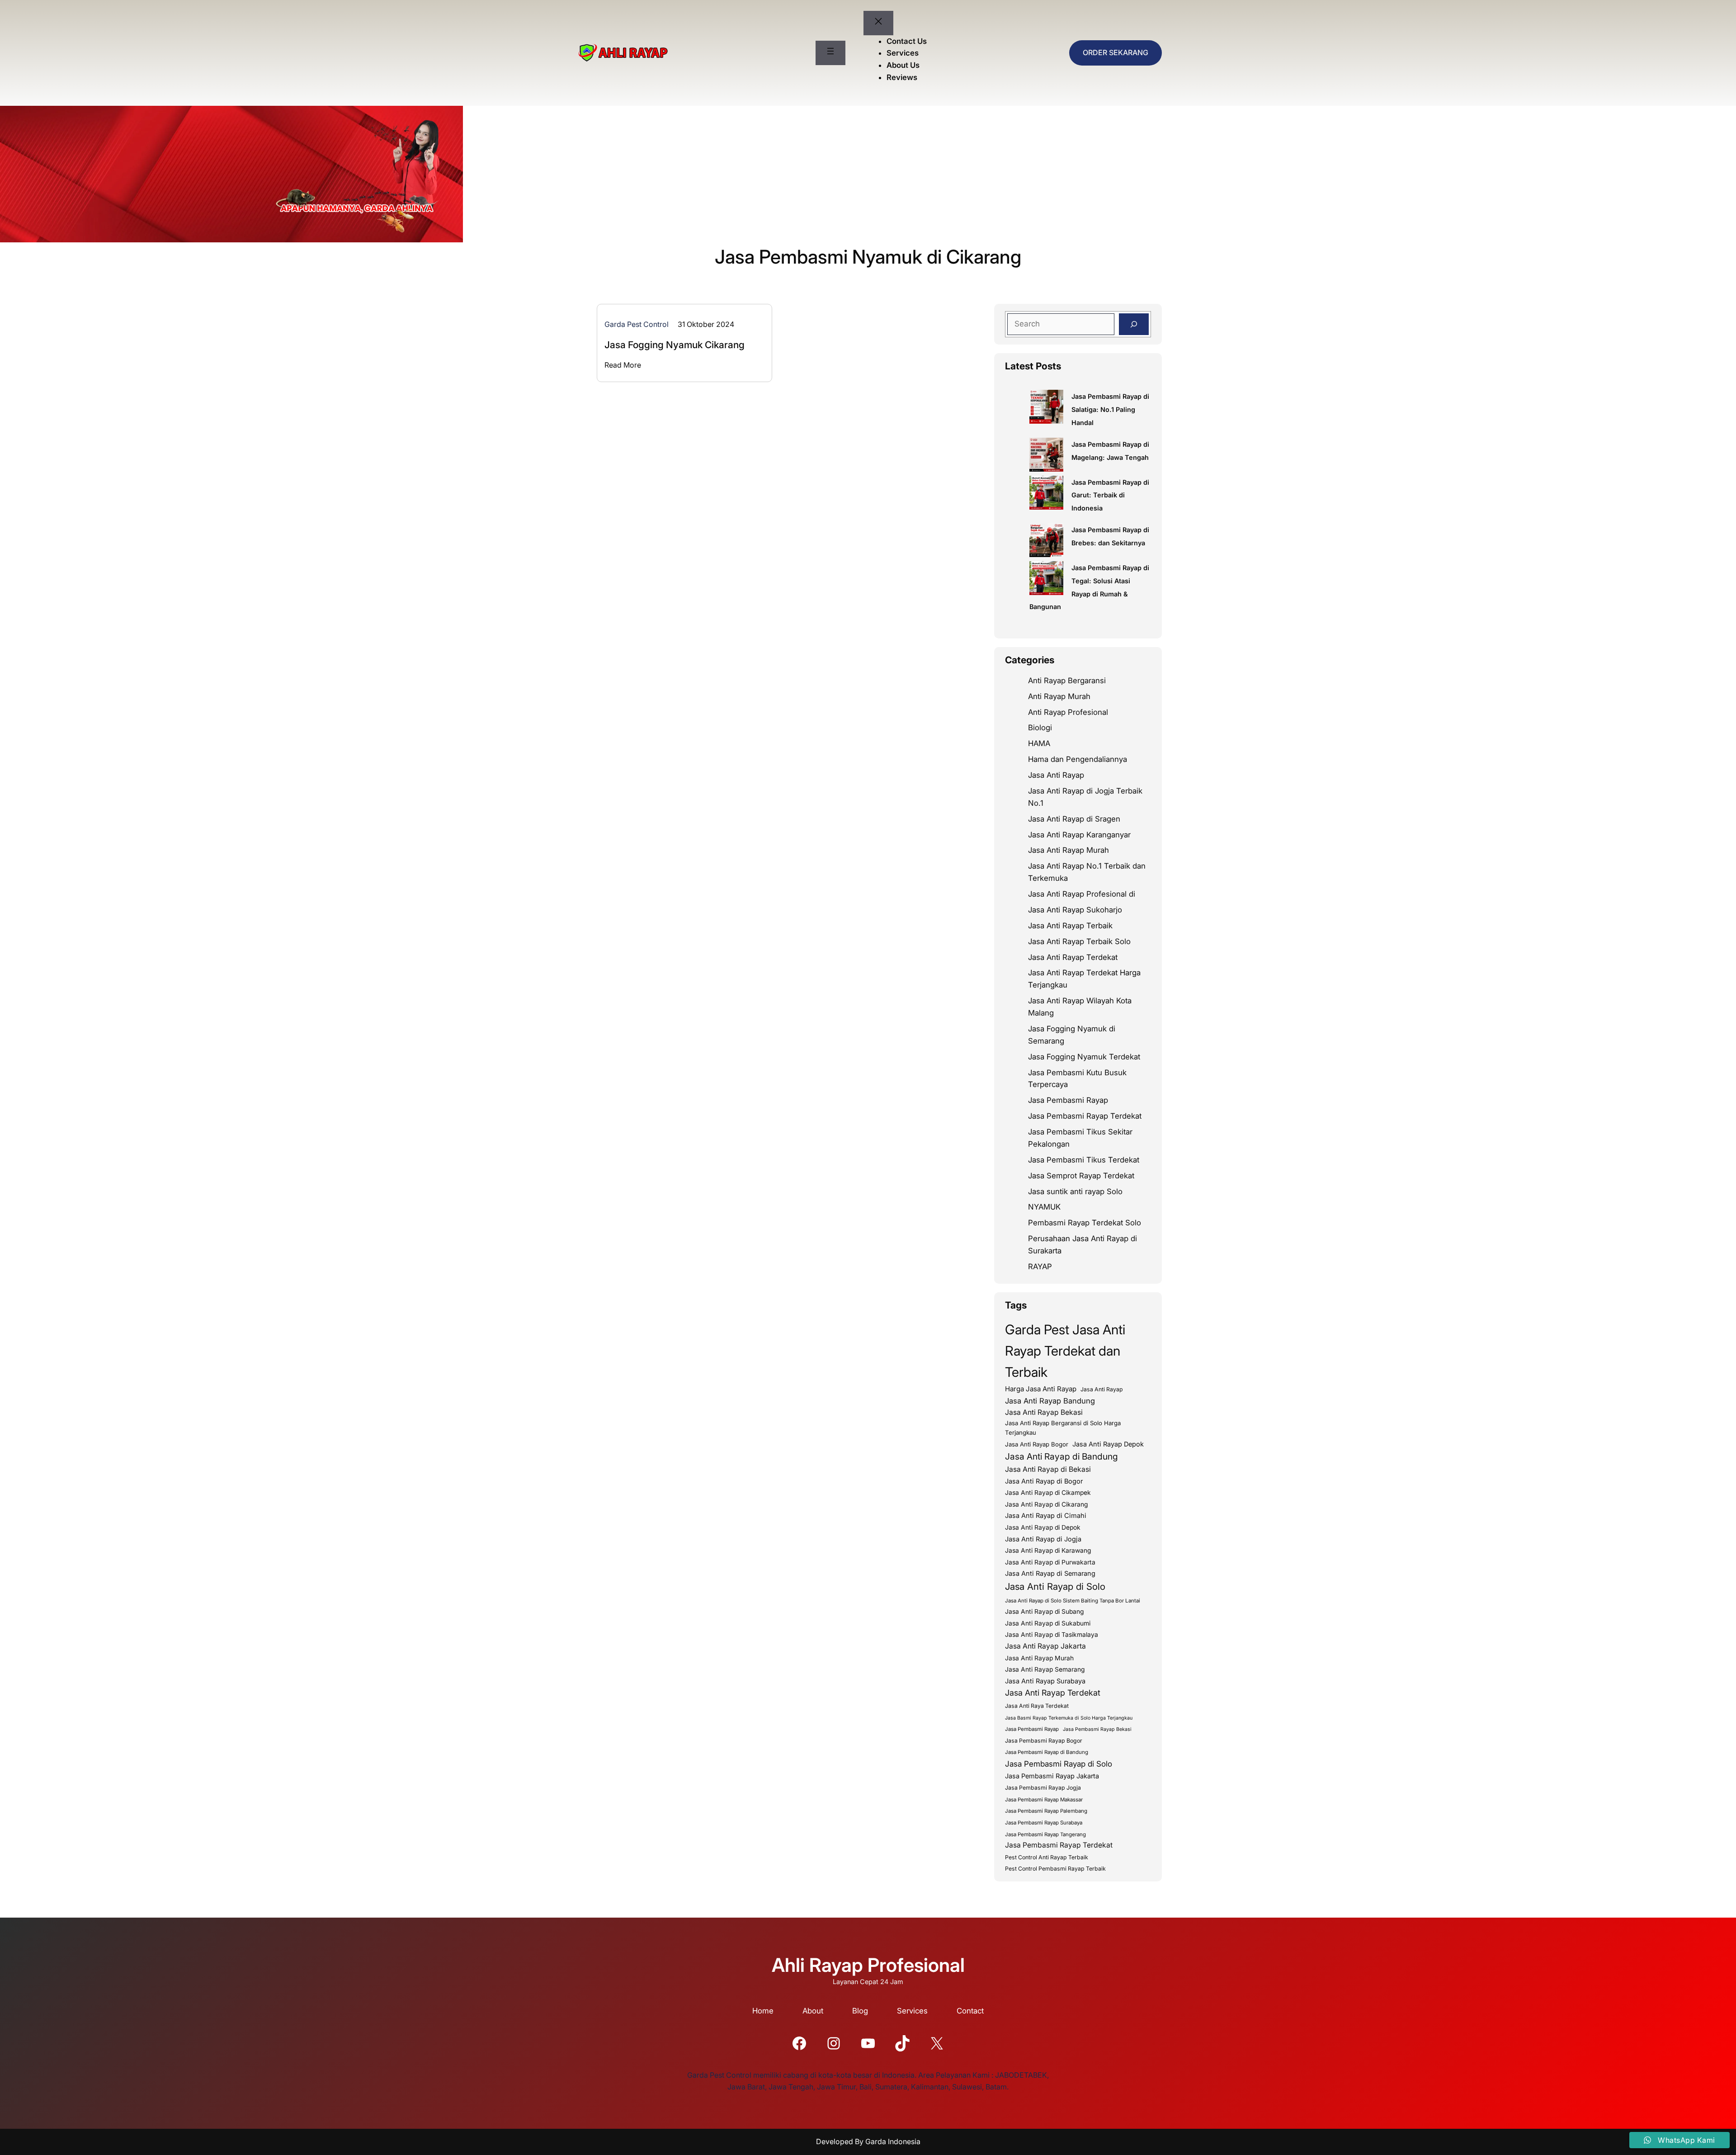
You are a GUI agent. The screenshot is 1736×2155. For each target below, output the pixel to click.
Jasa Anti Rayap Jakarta (1045, 1646)
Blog (860, 2011)
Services (912, 2011)
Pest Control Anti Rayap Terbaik (1047, 1857)
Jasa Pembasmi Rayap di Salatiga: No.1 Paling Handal (1110, 409)
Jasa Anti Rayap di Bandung (1061, 1456)
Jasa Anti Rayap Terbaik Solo (1079, 941)
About (813, 2011)
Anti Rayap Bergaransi (1067, 681)
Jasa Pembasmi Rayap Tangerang (1045, 1834)
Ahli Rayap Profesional (868, 1965)
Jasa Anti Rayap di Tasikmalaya (1052, 1635)
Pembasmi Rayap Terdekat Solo (1085, 1223)
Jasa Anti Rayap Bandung (1050, 1401)
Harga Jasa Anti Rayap (1041, 1389)
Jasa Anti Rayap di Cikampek (1048, 1493)
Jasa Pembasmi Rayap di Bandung (1047, 1752)
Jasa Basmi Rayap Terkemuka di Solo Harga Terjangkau (1069, 1718)
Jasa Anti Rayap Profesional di (1082, 894)
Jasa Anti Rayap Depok (1108, 1444)
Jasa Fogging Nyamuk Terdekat (1084, 1057)
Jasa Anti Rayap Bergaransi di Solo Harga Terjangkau (1063, 1428)
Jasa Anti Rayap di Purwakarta (1050, 1562)
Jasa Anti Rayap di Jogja (1043, 1539)
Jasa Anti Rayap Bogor (1037, 1444)
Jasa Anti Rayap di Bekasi (1048, 1469)
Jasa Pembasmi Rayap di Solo (1059, 1764)
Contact (970, 2011)
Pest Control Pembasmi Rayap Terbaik (1055, 1869)
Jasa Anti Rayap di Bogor (1044, 1481)
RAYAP (1040, 1267)
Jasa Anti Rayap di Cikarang (1047, 1504)
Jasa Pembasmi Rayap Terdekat (1085, 1116)
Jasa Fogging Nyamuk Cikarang (675, 345)
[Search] (1134, 324)
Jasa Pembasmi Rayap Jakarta (1052, 1776)
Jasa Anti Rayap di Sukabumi (1048, 1623)
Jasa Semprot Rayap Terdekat (1081, 1176)
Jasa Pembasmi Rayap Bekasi (1097, 1729)
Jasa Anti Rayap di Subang (1045, 1612)
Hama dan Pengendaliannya (1078, 759)
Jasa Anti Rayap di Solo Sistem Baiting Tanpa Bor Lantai (1073, 1601)
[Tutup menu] (878, 23)
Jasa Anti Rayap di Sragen (1074, 819)
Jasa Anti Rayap (1056, 775)
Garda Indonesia (893, 2141)
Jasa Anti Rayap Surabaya (1045, 1681)
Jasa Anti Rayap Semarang (1045, 1669)
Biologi (1040, 728)
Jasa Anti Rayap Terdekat (1073, 957)
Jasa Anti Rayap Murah (1068, 850)
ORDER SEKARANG (1116, 52)
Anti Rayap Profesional (1068, 712)
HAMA (1039, 743)
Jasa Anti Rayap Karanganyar (1079, 835)
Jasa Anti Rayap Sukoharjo (1075, 910)
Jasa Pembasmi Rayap (1068, 1100)
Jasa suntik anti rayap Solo (1075, 1191)
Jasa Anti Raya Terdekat (1037, 1706)
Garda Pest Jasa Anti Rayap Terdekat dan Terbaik (1065, 1351)
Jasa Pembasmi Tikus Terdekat (1084, 1160)
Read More (623, 365)
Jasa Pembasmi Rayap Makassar (1044, 1800)
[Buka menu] (830, 53)
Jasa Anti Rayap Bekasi (1044, 1412)
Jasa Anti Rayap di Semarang (1050, 1574)
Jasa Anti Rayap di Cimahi (1046, 1516)
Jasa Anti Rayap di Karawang (1048, 1550)
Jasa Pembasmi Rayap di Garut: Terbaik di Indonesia (1110, 495)
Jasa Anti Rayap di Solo (1055, 1586)
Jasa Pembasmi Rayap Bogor (1044, 1741)
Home (763, 2011)
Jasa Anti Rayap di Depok (1043, 1527)
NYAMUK (1044, 1207)
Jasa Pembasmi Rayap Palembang (1046, 1811)
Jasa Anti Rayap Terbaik (1070, 926)
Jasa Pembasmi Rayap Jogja (1043, 1788)
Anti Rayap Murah (1059, 696)
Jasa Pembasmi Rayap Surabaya (1044, 1823)
